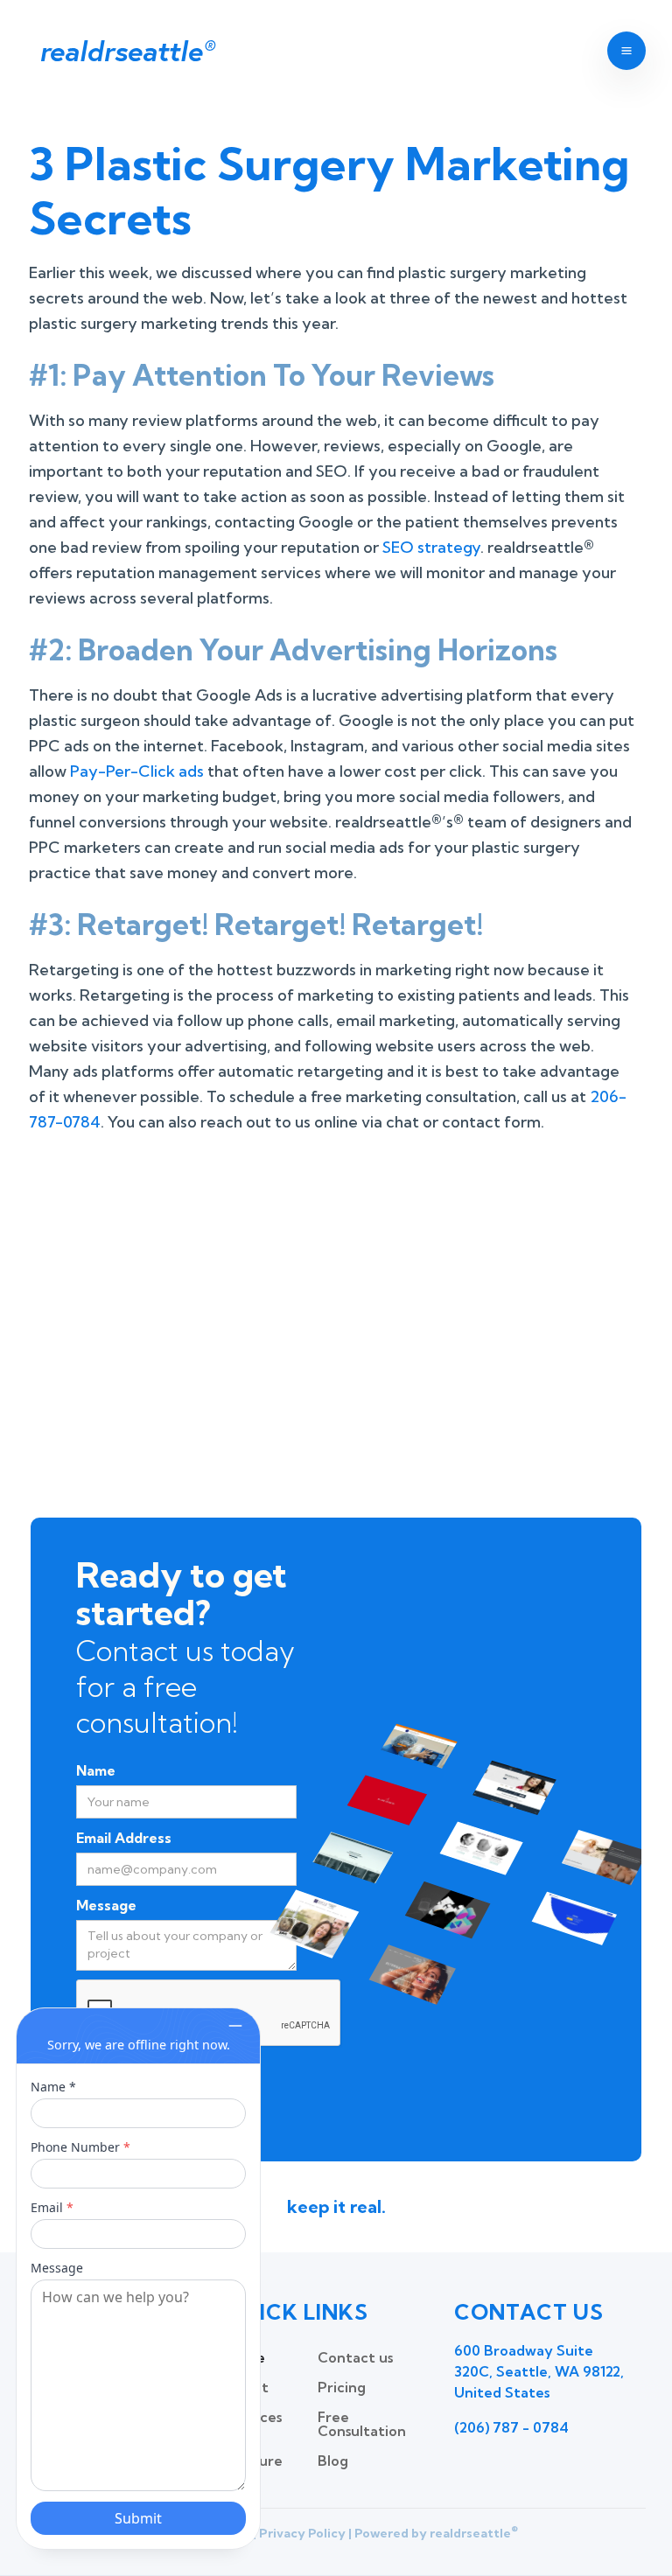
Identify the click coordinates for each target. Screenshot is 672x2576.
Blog (333, 2461)
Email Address (124, 1838)
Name (96, 1770)
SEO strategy (431, 547)
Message (106, 1905)
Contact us (355, 2357)
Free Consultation (362, 2424)
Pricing (342, 2387)
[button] (626, 51)
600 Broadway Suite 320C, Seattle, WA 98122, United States (539, 2371)
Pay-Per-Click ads (137, 771)
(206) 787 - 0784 (511, 2427)
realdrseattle (126, 51)
